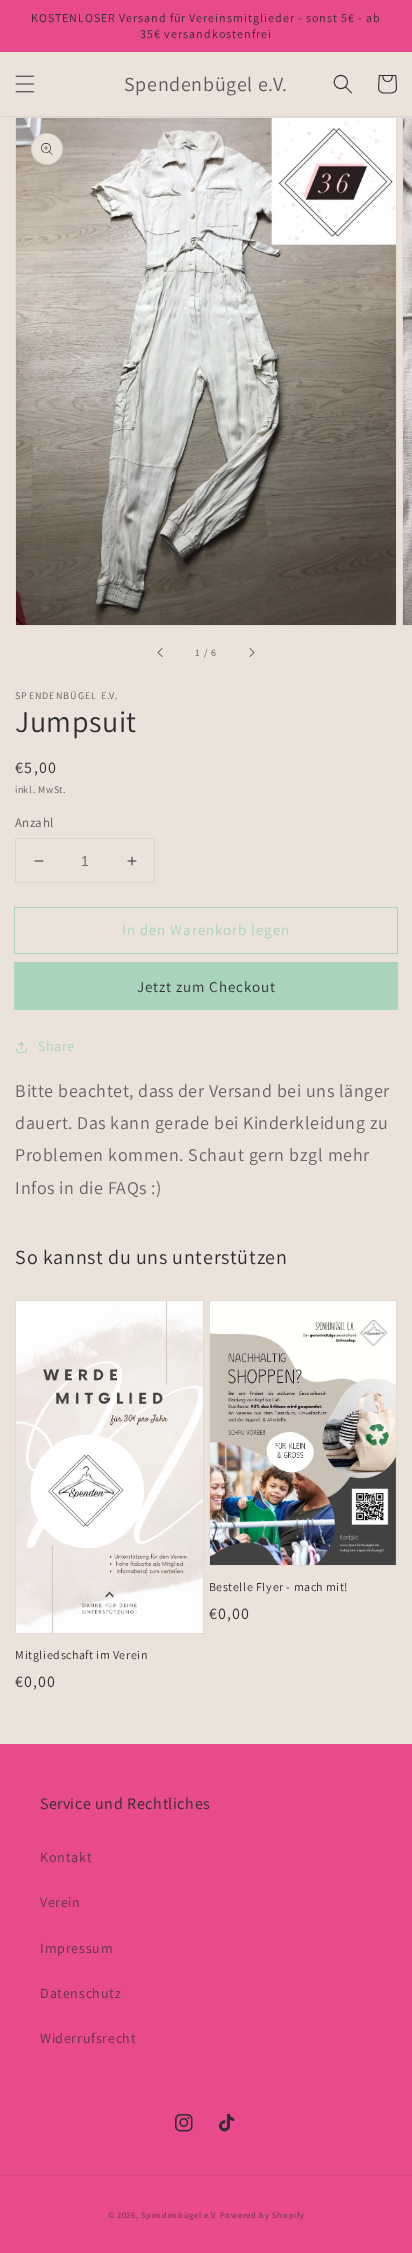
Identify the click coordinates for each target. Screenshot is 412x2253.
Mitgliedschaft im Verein (81, 1654)
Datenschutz (81, 1993)
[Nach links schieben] (161, 653)
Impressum (76, 1948)
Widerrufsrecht (88, 2038)
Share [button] (56, 1046)
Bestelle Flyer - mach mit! (279, 1586)
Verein (60, 1902)
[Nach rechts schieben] (251, 653)
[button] (25, 84)
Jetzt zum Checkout (206, 986)
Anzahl (34, 822)
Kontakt (66, 1857)
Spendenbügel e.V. (179, 2214)
